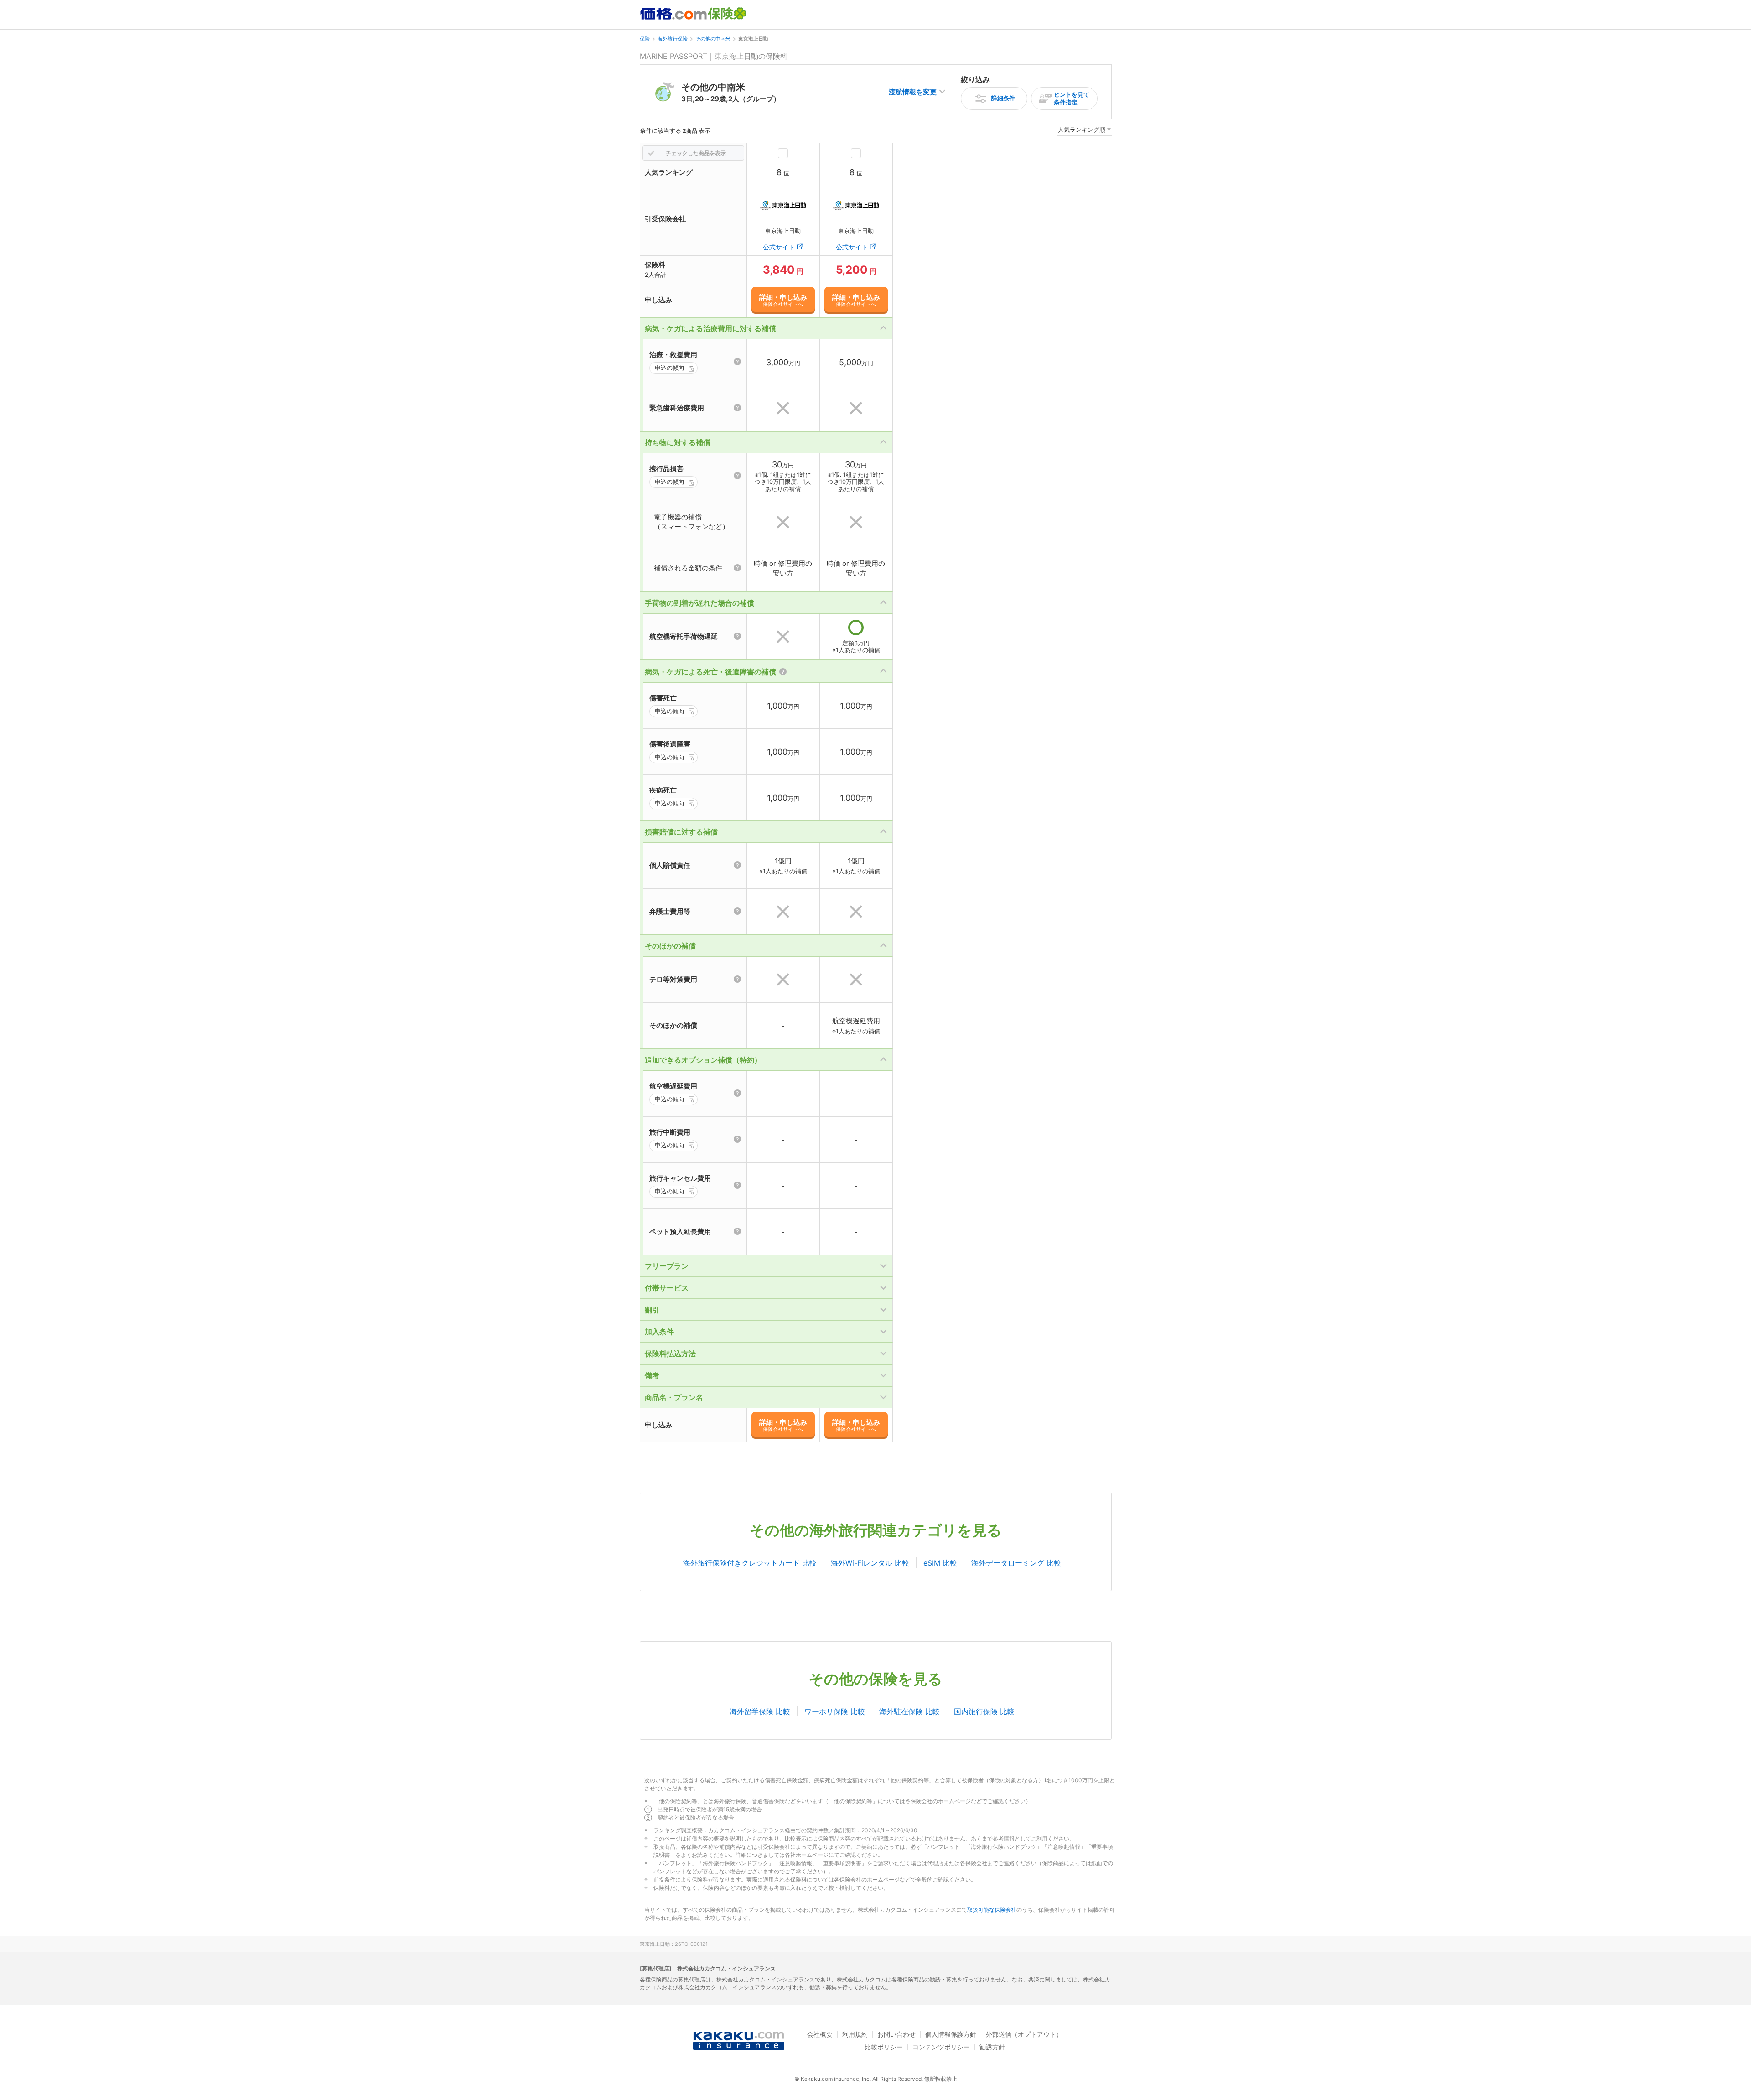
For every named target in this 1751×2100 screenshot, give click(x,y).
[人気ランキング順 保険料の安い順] (1084, 131)
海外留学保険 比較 (760, 1711)
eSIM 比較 (940, 1563)
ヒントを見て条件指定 (1072, 98)
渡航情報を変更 (913, 92)
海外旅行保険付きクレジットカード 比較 (750, 1563)
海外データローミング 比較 (1016, 1563)
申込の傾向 (670, 368)
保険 (645, 39)
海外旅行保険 (673, 39)
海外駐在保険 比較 (909, 1711)
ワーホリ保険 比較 (835, 1711)
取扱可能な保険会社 (992, 1910)
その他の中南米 (713, 39)
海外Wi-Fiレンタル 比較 (870, 1563)
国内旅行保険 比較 (984, 1711)
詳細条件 (1003, 98)
